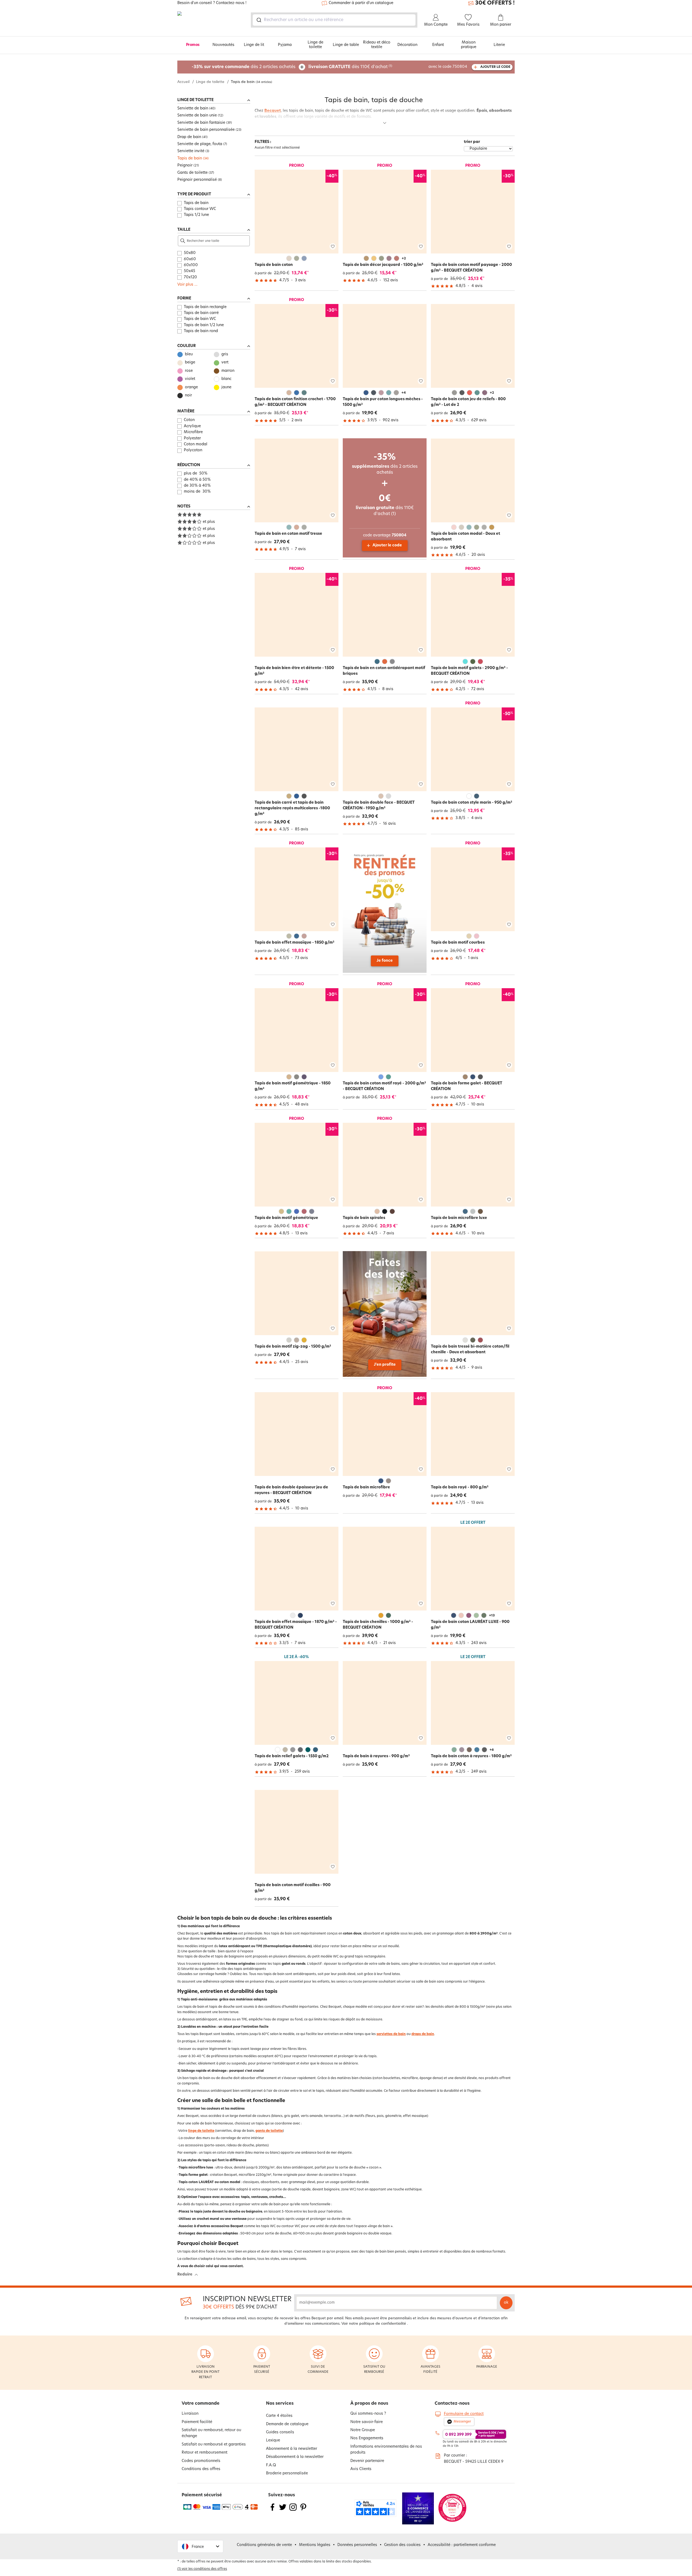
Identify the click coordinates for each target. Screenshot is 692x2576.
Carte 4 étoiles (279, 2416)
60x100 (191, 265)
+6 (492, 1750)
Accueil (183, 82)
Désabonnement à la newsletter (295, 2457)
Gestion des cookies (402, 2545)
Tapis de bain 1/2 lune (204, 325)
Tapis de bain (190, 158)
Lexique (273, 2440)
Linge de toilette (315, 45)
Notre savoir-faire (367, 2422)
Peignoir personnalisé (197, 180)
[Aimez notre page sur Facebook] (272, 2510)
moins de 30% (197, 492)
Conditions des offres (201, 2469)
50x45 (189, 271)
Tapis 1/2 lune (196, 215)
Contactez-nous (452, 2404)
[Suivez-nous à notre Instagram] (293, 2510)
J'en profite (385, 1365)
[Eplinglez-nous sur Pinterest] (303, 2510)
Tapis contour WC (200, 209)
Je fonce (385, 961)
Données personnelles (357, 2545)
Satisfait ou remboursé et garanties (214, 2445)
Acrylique (192, 426)
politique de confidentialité (383, 2324)
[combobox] (334, 20)
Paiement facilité (197, 2422)
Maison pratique (469, 45)
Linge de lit (254, 45)
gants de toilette (269, 2131)
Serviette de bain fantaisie (201, 123)
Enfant (438, 45)
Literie (499, 45)
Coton (189, 420)
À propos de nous (369, 2404)
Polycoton (193, 450)
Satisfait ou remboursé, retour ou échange (211, 2433)
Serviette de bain (193, 108)
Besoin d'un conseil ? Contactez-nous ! (212, 3)
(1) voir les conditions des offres (202, 2569)
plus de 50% (196, 474)
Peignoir (185, 166)
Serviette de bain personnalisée (206, 130)
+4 (404, 393)
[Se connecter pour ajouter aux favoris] (333, 247)
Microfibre (193, 432)
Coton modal (196, 444)
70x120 (190, 277)
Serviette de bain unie (197, 116)
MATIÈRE (186, 411)
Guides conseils (280, 2432)
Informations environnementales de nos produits (386, 2450)
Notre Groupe (363, 2430)
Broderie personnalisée (287, 2473)
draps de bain (423, 2034)
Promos (193, 45)
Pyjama (285, 45)
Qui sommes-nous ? (368, 2414)
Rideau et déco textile (377, 45)
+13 (492, 1616)
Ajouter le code (387, 545)
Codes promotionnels (201, 2461)
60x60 (190, 259)
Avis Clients (361, 2469)
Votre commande (201, 2404)
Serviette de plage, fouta (200, 144)
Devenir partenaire (367, 2461)
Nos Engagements (367, 2438)
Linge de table (346, 45)
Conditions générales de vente (264, 2545)
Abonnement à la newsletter (292, 2449)
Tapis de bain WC (200, 319)
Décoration (407, 45)
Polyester (192, 438)
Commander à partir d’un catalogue (361, 3)
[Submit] (259, 20)
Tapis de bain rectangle (205, 307)
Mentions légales (315, 2545)
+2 (404, 259)
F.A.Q (271, 2465)
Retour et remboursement (204, 2453)
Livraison (190, 2414)
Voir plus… (187, 285)
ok (506, 2303)
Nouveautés (223, 45)
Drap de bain (189, 137)
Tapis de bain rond (201, 331)
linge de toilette (201, 2131)
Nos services (280, 2404)
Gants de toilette (192, 173)
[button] (200, 2546)
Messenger (462, 2422)
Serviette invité (191, 151)
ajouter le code (495, 67)
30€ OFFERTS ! (495, 3)
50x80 (190, 253)
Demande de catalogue (287, 2424)
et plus (209, 522)
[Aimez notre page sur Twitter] (283, 2510)
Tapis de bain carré (201, 313)
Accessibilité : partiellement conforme (462, 2545)
